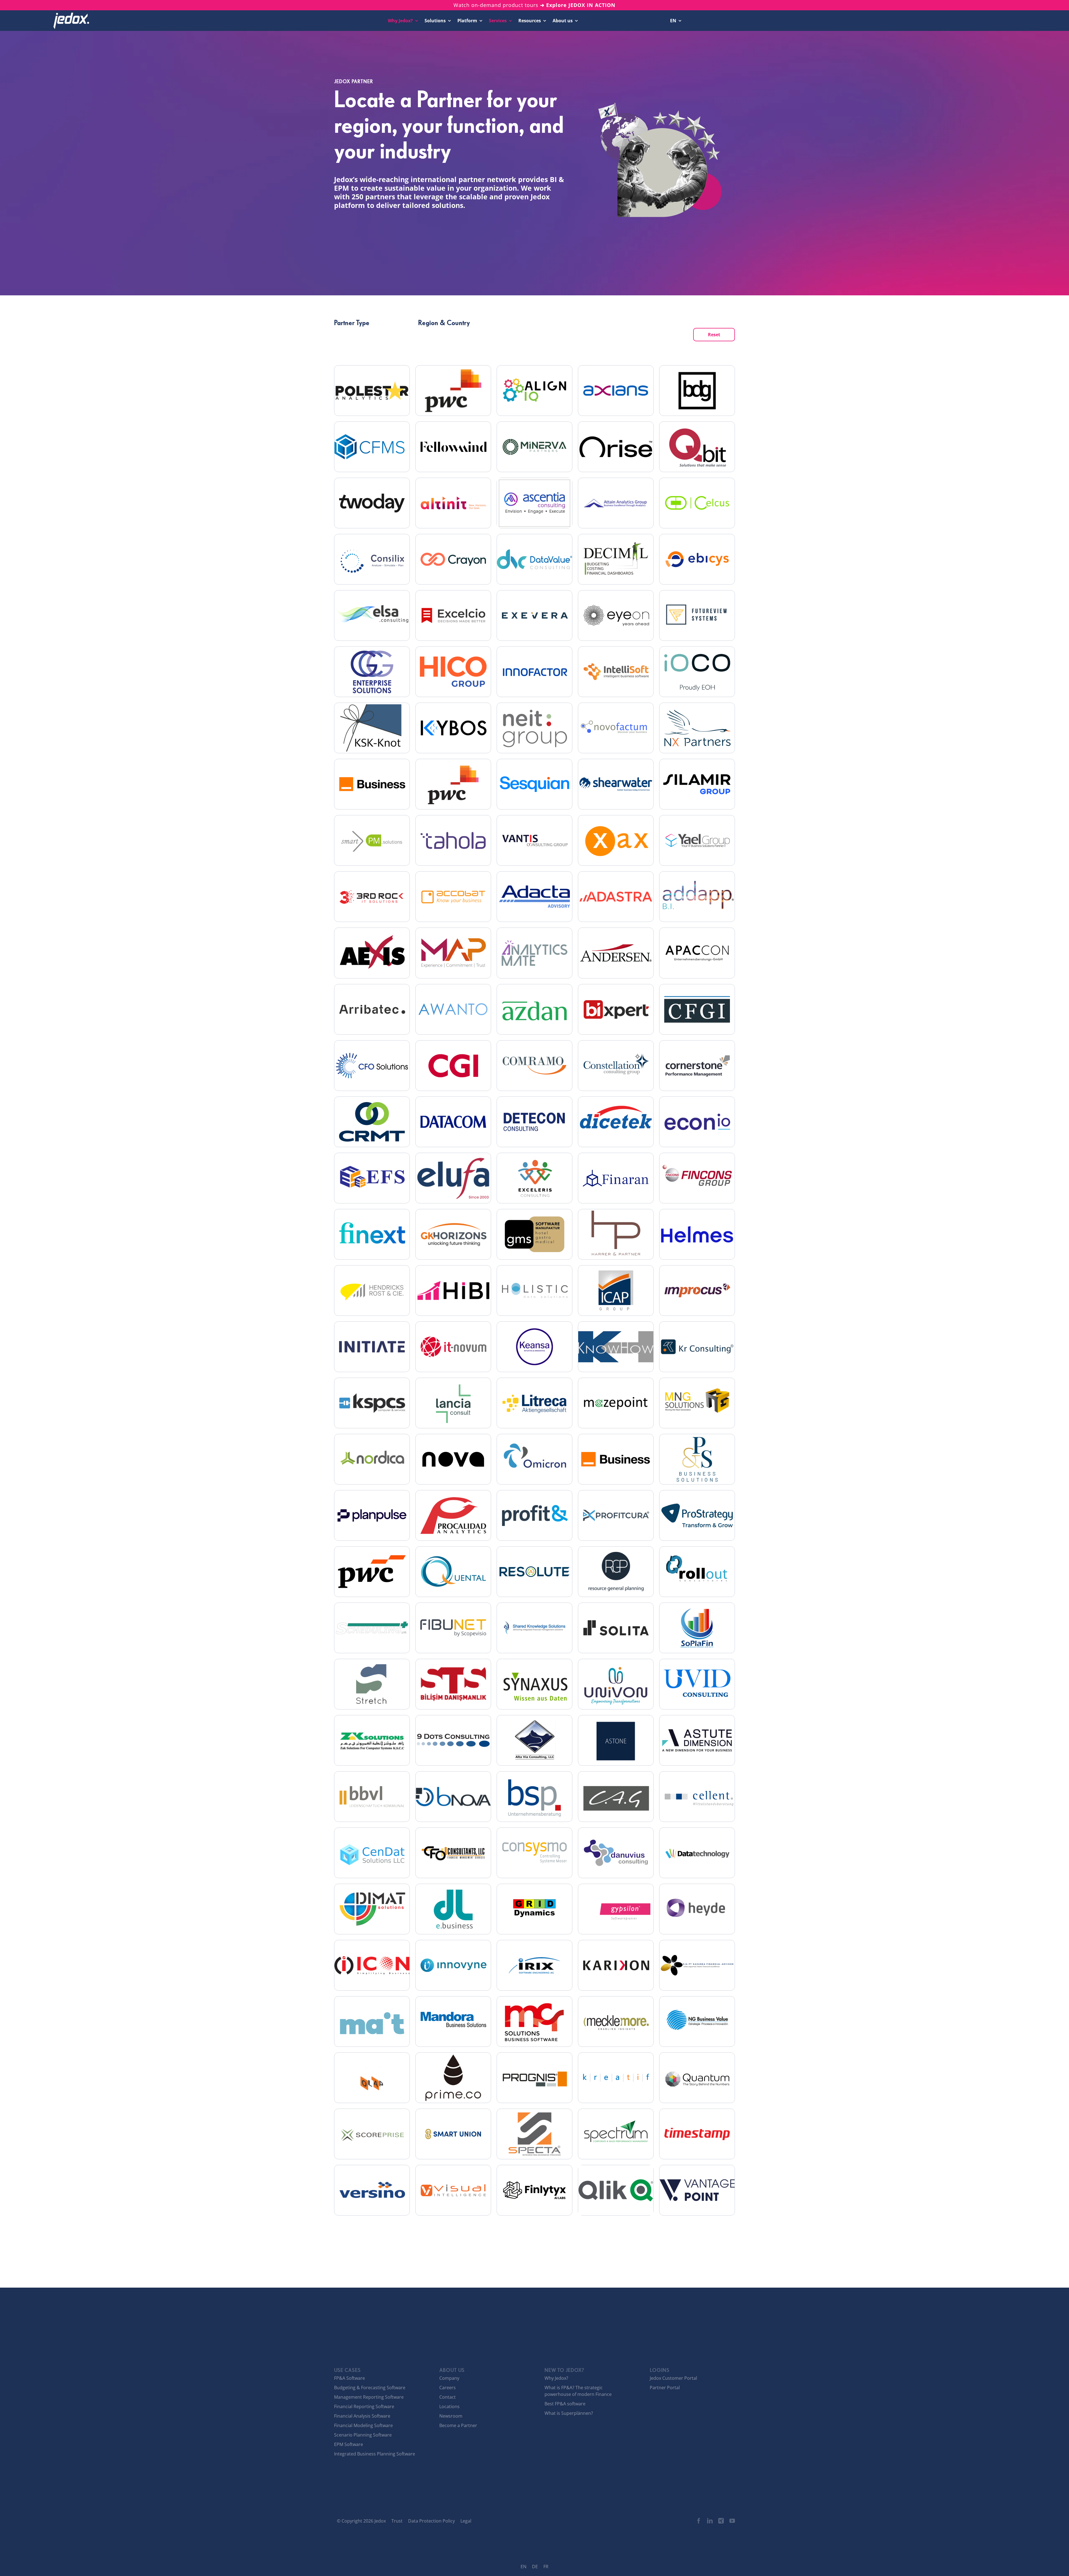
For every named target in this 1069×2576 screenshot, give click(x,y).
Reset (714, 335)
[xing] (721, 2521)
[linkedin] (710, 2521)
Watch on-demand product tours (534, 5)
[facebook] (699, 2521)
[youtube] (732, 2521)
